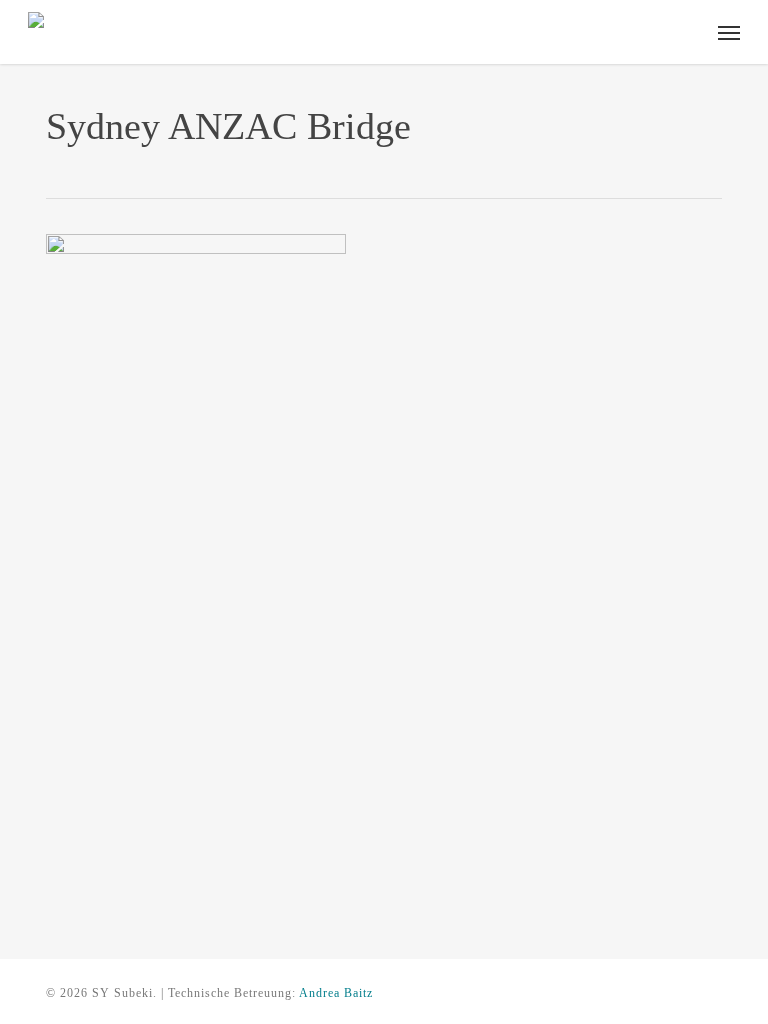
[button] (729, 32)
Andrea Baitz (336, 993)
